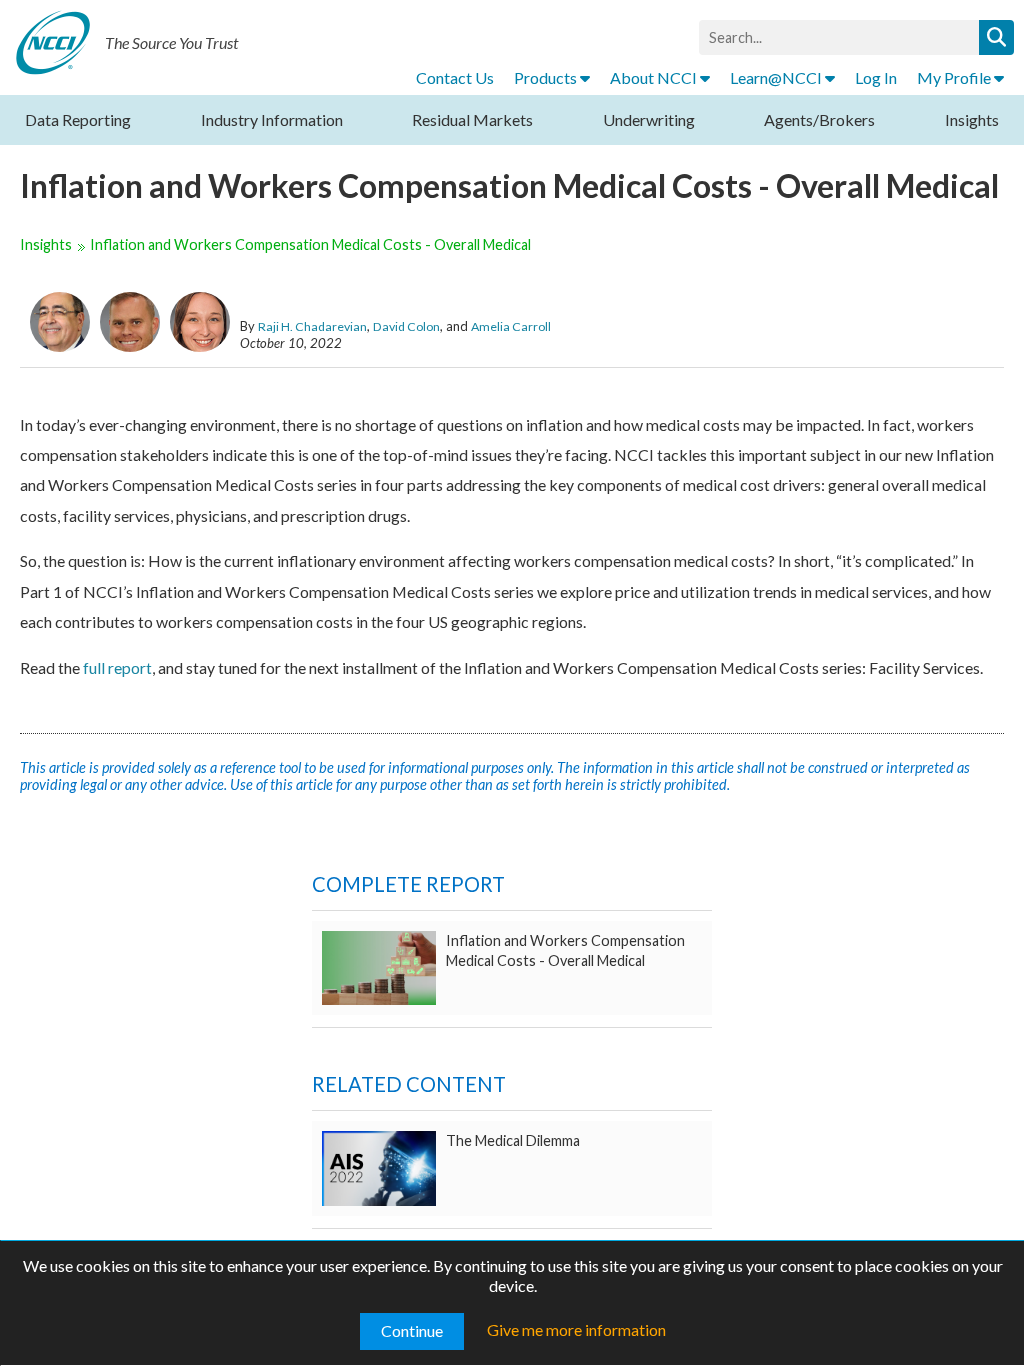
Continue (412, 1330)
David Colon (406, 326)
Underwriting (649, 119)
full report (117, 667)
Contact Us (455, 77)
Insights (972, 119)
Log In (876, 77)
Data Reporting (78, 119)
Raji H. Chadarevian (312, 326)
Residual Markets (472, 119)
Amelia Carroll (511, 326)
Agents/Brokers (819, 119)
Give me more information (576, 1329)
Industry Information (272, 119)
